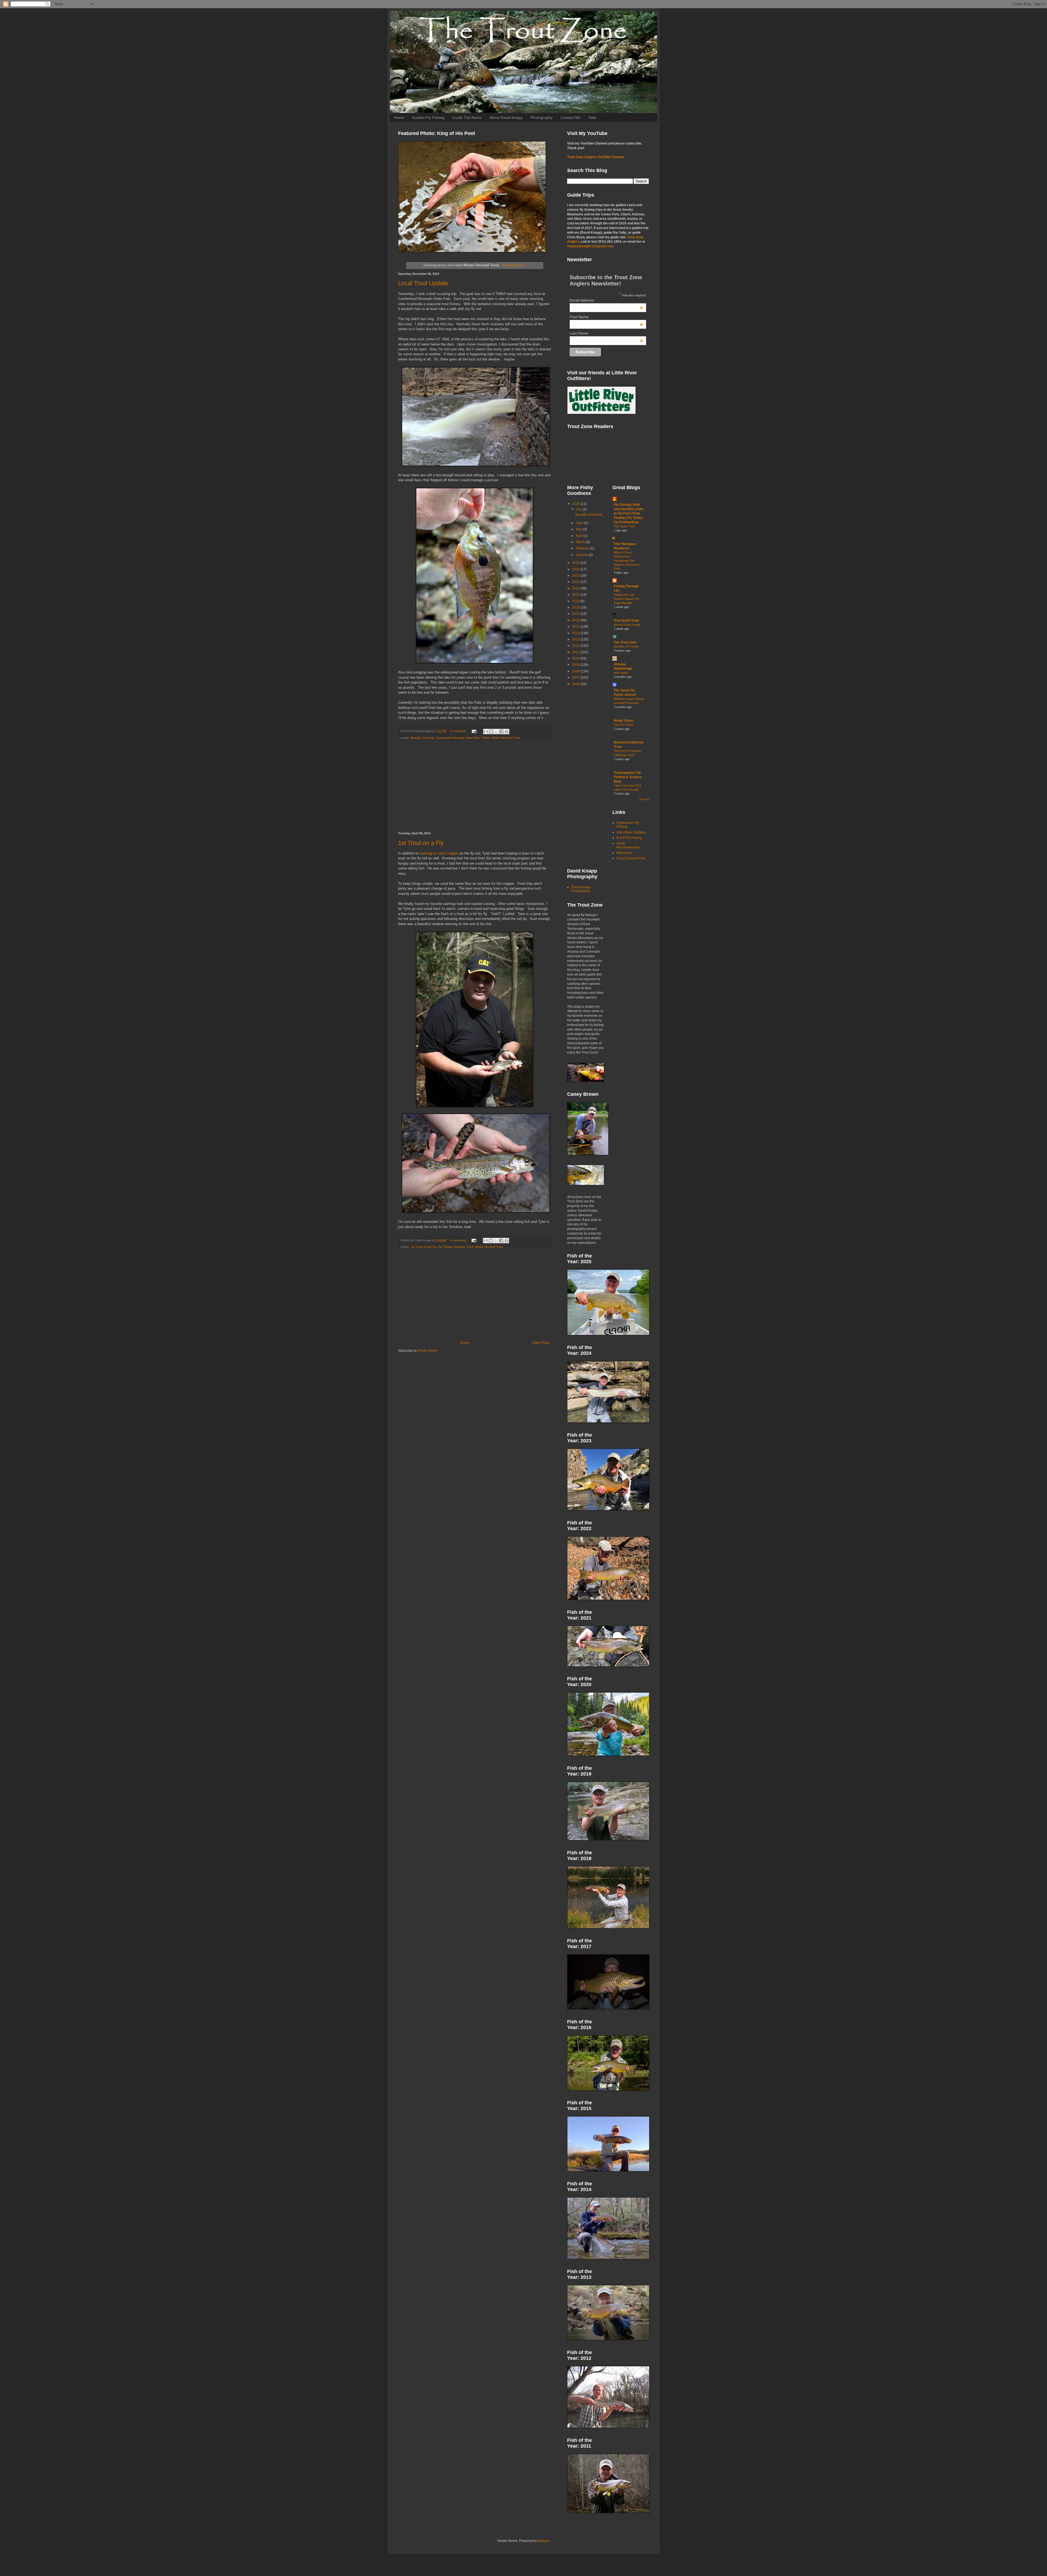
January (582, 555)
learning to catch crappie (439, 853)
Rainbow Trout (464, 1247)
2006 (576, 684)
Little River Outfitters (631, 832)
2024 (576, 569)
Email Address (606, 300)
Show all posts (514, 265)
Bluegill (415, 738)
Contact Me (571, 118)
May (579, 529)
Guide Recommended (628, 845)
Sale (592, 118)
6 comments (458, 731)
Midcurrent (624, 853)
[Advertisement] (474, 787)
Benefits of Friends (589, 515)
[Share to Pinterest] (507, 732)
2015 (576, 627)
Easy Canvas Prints (631, 858)
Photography (542, 118)
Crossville (428, 738)
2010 (576, 658)
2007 (576, 678)
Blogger (543, 2541)
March (581, 542)
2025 (576, 563)
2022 (576, 582)
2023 (576, 576)
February (583, 548)
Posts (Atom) (428, 1351)
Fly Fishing (445, 1247)
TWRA (486, 738)
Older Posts (541, 1343)
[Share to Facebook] (501, 732)
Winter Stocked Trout (506, 738)
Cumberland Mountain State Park (458, 738)
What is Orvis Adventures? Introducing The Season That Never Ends (627, 560)
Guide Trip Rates (467, 118)
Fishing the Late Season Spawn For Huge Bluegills (626, 599)
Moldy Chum (623, 721)
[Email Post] (474, 731)
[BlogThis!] (491, 732)
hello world (621, 673)
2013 (576, 639)
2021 (576, 588)
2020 (576, 595)
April (580, 536)
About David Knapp (506, 118)
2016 (576, 620)
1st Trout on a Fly (421, 843)
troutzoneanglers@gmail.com (590, 246)
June (580, 523)
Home (399, 118)
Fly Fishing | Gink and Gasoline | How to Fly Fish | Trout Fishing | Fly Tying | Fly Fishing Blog (628, 513)
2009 (576, 665)
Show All (644, 799)
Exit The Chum (624, 725)
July (579, 509)
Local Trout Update (423, 283)
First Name (606, 317)
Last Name (606, 333)
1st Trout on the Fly (423, 1247)
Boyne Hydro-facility (627, 625)
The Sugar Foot (624, 526)
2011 (576, 652)
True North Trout (626, 621)
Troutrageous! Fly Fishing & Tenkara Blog (628, 777)
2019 (576, 601)
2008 (576, 671)
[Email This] (486, 732)
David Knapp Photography (581, 889)
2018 (576, 607)
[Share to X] (496, 732)
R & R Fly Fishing (629, 838)
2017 (576, 614)
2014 (576, 633)
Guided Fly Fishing (428, 118)
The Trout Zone (625, 642)
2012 (576, 646)
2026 (576, 504)
